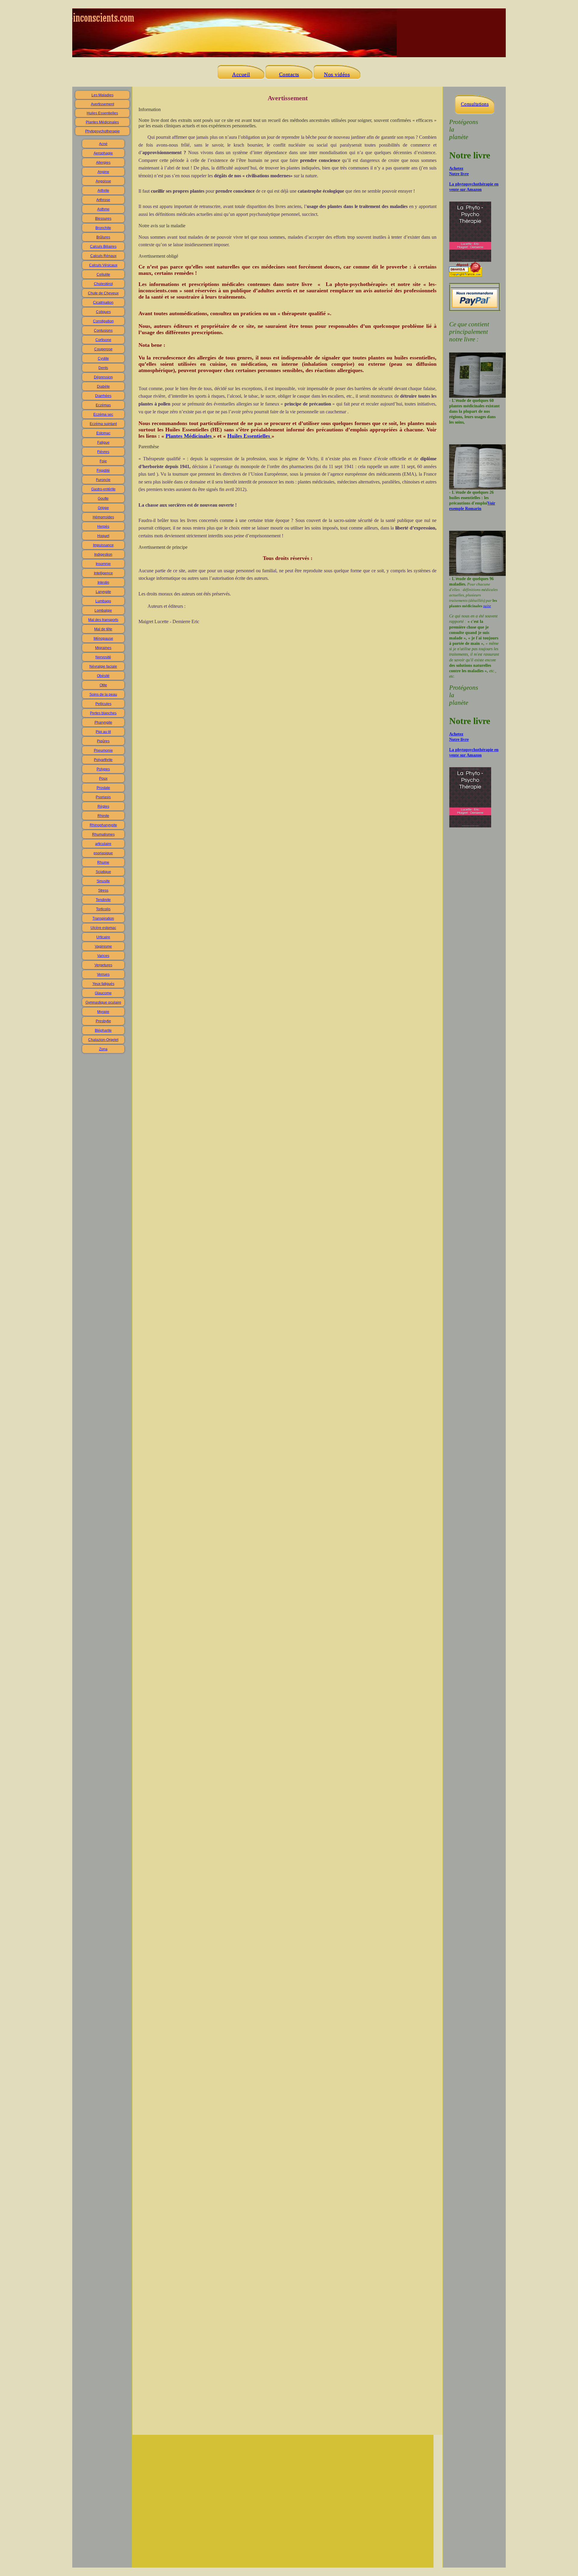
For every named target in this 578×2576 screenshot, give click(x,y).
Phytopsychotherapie (103, 131)
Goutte (103, 499)
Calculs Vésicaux (103, 265)
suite (487, 606)
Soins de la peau (103, 694)
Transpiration (103, 918)
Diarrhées (103, 396)
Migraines (103, 648)
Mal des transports (103, 620)
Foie (103, 461)
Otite (103, 685)
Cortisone (103, 340)
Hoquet (103, 536)
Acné (103, 144)
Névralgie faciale (103, 667)
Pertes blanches (103, 713)
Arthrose (103, 200)
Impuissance (103, 545)
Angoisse (103, 181)
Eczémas (103, 405)
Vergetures (103, 965)
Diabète (103, 387)
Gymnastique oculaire (103, 1002)
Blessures (103, 219)
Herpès (103, 527)
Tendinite (103, 900)
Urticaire (103, 937)
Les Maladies (103, 95)
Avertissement (103, 104)
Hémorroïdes (103, 517)
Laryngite (103, 592)
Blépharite (103, 1030)
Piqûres (103, 741)
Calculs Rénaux (103, 256)
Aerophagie (103, 153)
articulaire (103, 844)
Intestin (103, 583)
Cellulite (103, 275)
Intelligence (103, 573)
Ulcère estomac (103, 928)
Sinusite (103, 881)
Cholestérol (103, 284)
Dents (103, 368)
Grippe (103, 508)
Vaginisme (103, 946)
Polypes (103, 769)
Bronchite (103, 228)
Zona (103, 1049)
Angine (103, 172)
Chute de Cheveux (103, 293)
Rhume (103, 862)
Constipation (103, 321)
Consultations (475, 104)
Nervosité (103, 657)
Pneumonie (103, 750)
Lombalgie (103, 611)
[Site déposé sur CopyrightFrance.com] (466, 275)
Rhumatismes (103, 834)
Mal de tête (103, 629)
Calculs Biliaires (103, 247)
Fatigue (103, 443)
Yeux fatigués (103, 984)
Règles (103, 806)
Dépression (103, 377)
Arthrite (103, 191)
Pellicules (103, 704)
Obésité (103, 676)
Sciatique (103, 872)
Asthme (103, 209)
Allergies (103, 163)
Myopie (103, 1012)
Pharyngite (103, 722)
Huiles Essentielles (102, 113)
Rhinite (103, 816)
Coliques (103, 312)
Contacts (289, 74)
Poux (103, 778)
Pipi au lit (103, 732)
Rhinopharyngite (103, 825)
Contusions (103, 331)
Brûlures (103, 237)
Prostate (103, 788)
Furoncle (103, 480)
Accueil (241, 74)
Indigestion (103, 555)
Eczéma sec (103, 415)
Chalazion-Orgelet (103, 1040)
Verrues (103, 974)
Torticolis (103, 909)
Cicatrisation (103, 303)
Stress (103, 890)
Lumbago (103, 601)
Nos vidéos (337, 74)
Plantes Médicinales (102, 122)
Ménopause (103, 639)
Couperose (103, 349)
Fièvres (103, 452)
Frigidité (103, 471)
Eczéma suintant (103, 424)
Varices (103, 956)
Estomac (103, 433)
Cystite (103, 359)
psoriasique (103, 853)
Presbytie (103, 1021)
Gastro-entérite (103, 489)
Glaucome (103, 993)
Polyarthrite (103, 760)
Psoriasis (103, 797)
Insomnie (103, 564)
